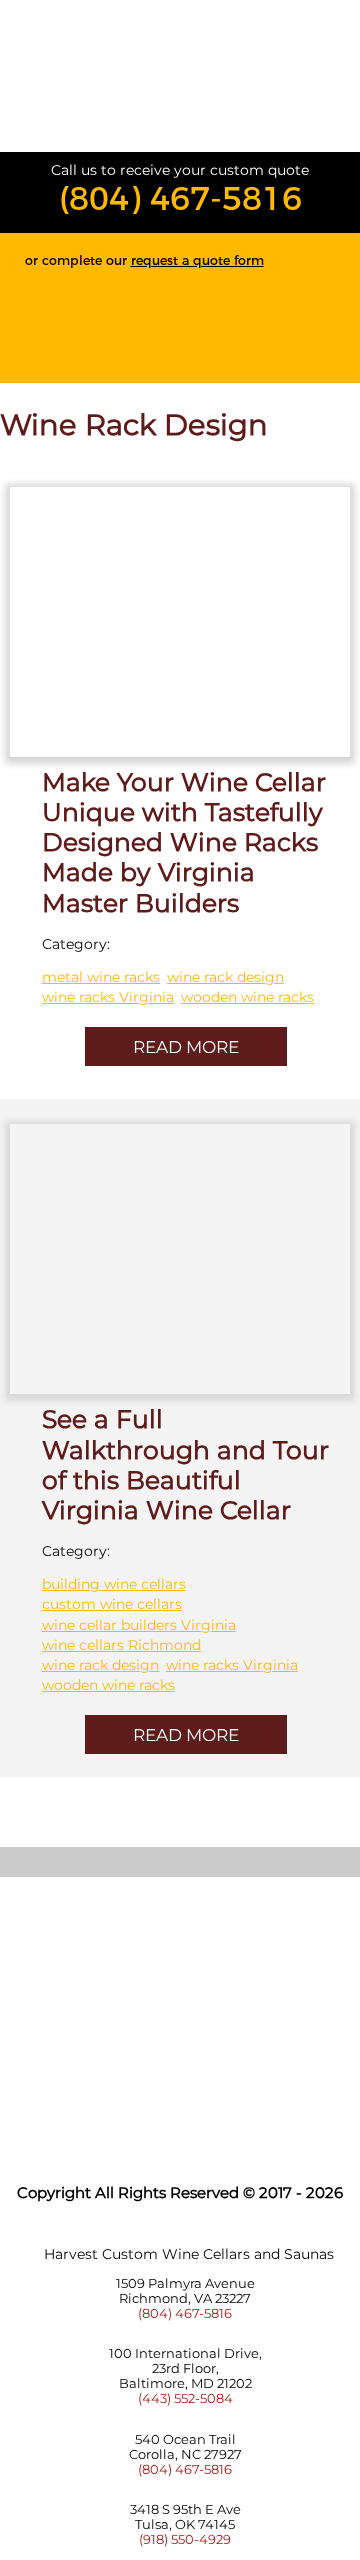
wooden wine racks (247, 997)
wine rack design (225, 977)
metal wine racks (101, 977)
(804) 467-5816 (180, 198)
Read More (186, 1047)
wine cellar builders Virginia (139, 1625)
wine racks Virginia (108, 997)
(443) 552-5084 (185, 2398)
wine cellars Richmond (121, 1645)
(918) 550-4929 (185, 2539)
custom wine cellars (112, 1604)
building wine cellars (114, 1584)
